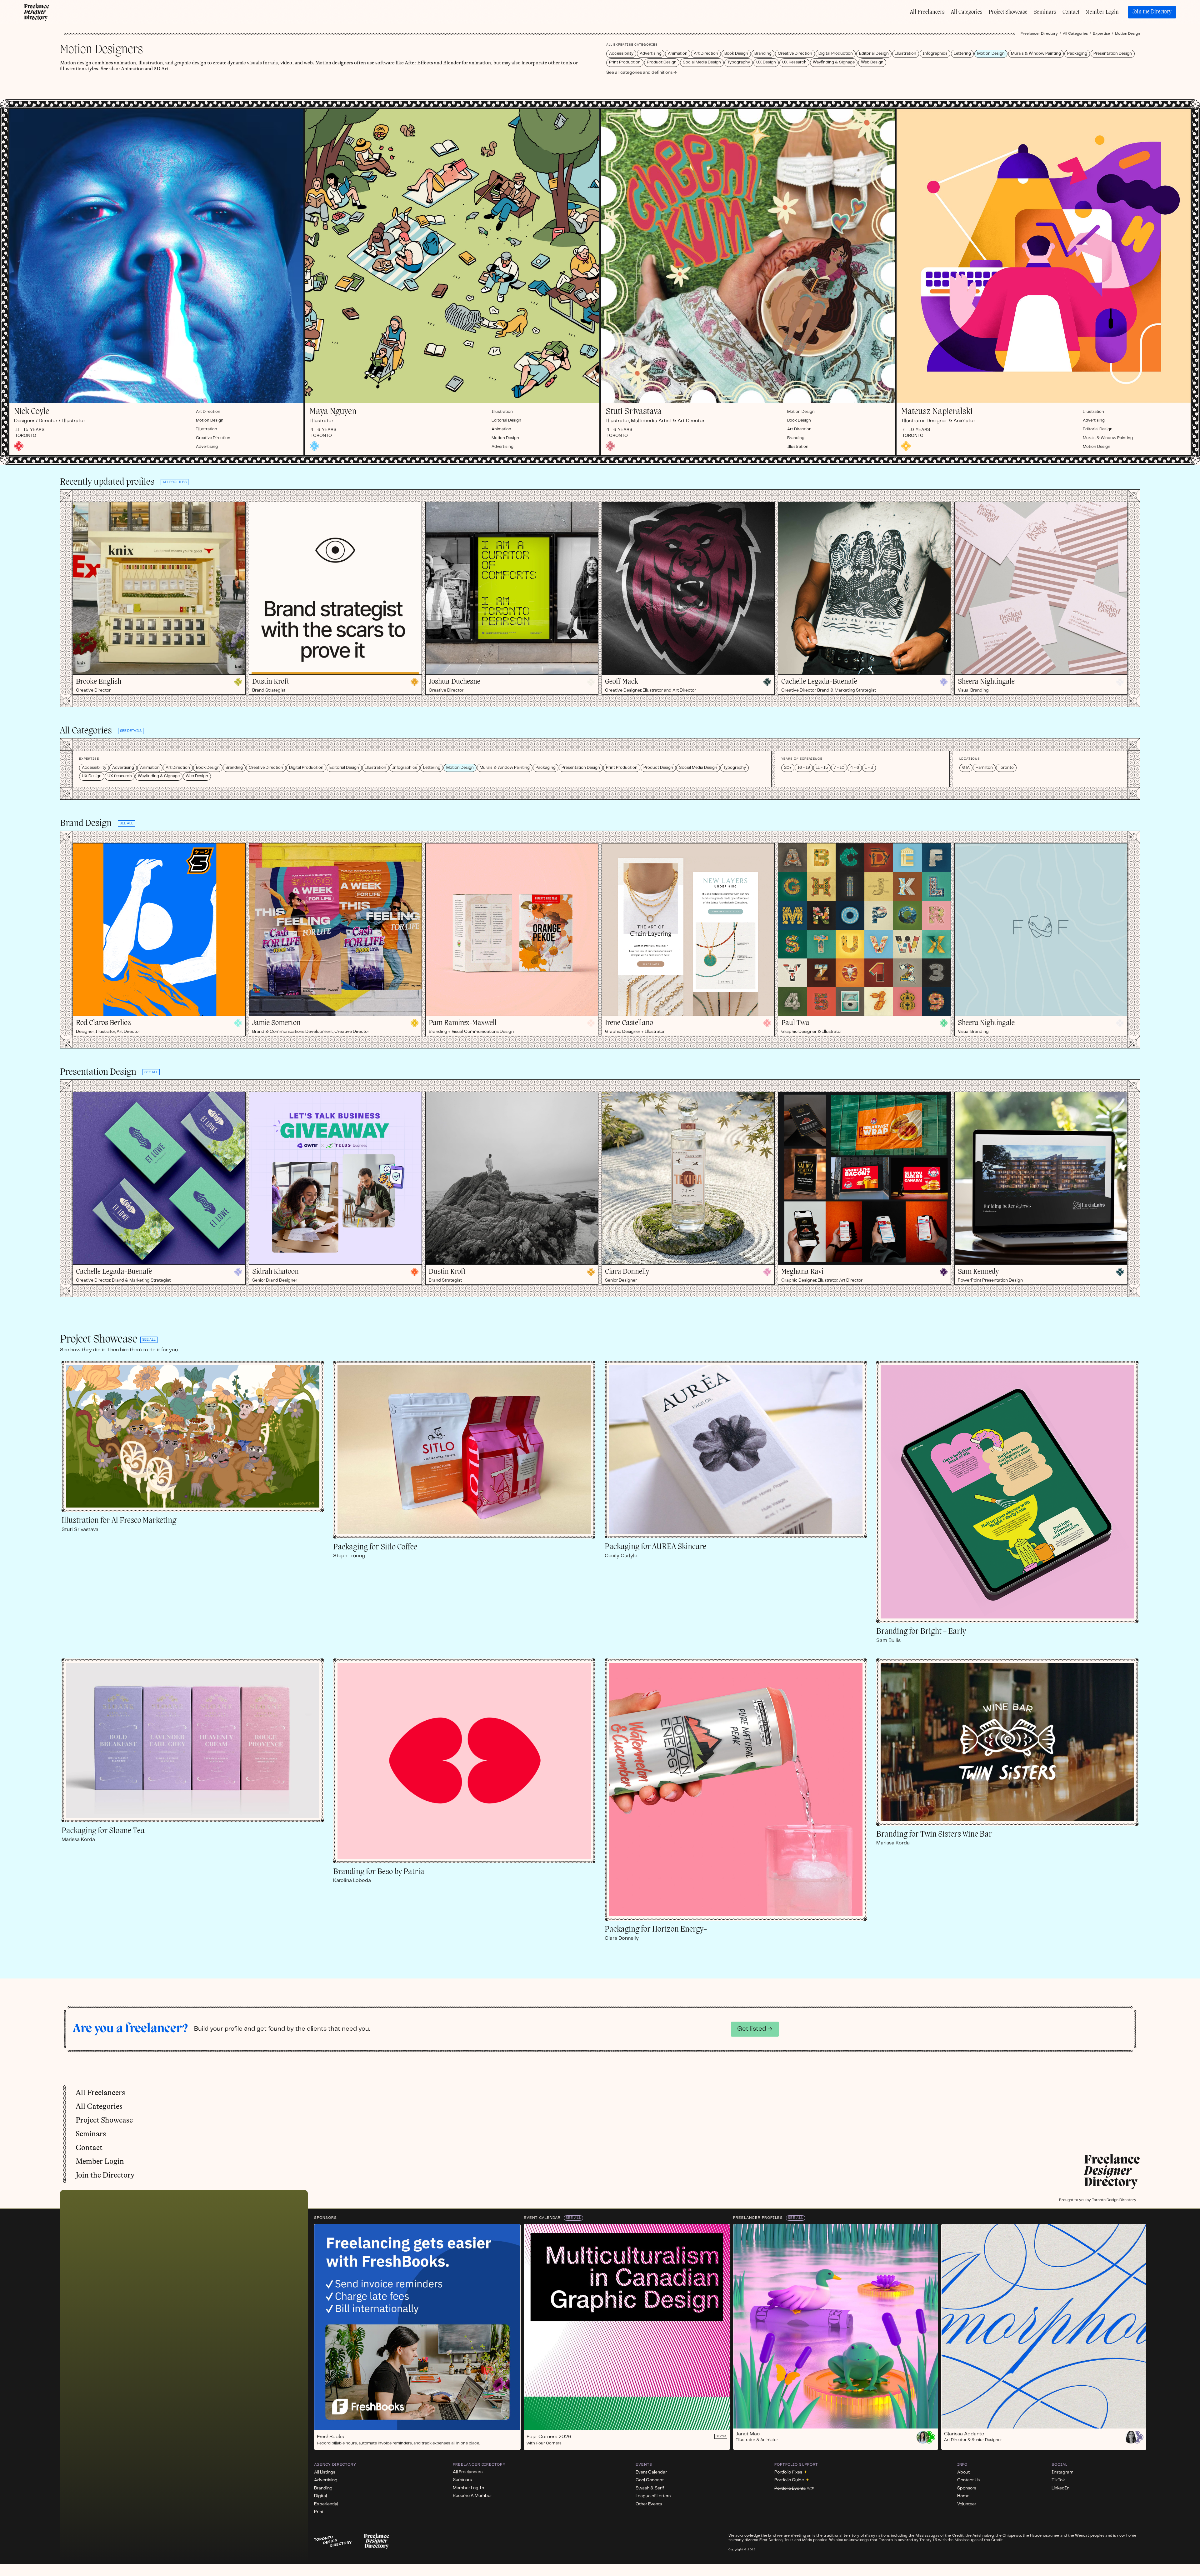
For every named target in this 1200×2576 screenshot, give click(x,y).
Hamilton (984, 768)
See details (131, 731)
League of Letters (653, 2496)
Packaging (1077, 54)
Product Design (662, 62)
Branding (763, 54)
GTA (966, 768)
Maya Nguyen (333, 412)
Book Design (736, 54)
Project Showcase (1008, 12)
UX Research (794, 62)
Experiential (326, 2504)
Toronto (1006, 768)
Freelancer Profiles (758, 2218)
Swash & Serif (650, 2488)
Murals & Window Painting (1036, 54)
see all (126, 823)
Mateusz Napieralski (937, 412)
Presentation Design (1113, 54)
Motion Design (991, 54)
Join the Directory (1152, 12)
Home (963, 2496)
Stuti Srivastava (634, 412)
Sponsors (325, 2218)
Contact (1071, 12)
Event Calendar (542, 2218)
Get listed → (755, 2029)
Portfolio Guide (792, 2480)
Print (319, 2512)
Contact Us (968, 2480)
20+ (788, 768)
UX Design (766, 62)
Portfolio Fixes (791, 2472)
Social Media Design (702, 62)
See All (573, 2218)
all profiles (175, 482)
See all (149, 1340)
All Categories (967, 12)
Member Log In (468, 2488)
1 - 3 (869, 768)
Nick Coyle (32, 412)
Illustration (906, 54)
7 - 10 (839, 768)
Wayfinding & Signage (834, 62)
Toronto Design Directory (1114, 2200)
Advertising (651, 54)
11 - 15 (822, 768)
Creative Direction (795, 54)
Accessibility (621, 54)
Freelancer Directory (1039, 34)
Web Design (872, 62)
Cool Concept (650, 2480)
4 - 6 (855, 768)
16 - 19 (804, 768)
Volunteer (967, 2504)
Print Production (625, 62)
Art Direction (706, 54)
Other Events (649, 2504)
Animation (678, 54)
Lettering (962, 54)
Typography (739, 62)
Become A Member (472, 2496)
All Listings (325, 2472)
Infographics (935, 54)
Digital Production (836, 54)
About (963, 2472)
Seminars (1045, 12)
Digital (320, 2496)
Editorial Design (874, 54)
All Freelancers (927, 12)
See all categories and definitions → (642, 73)
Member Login (1102, 12)
